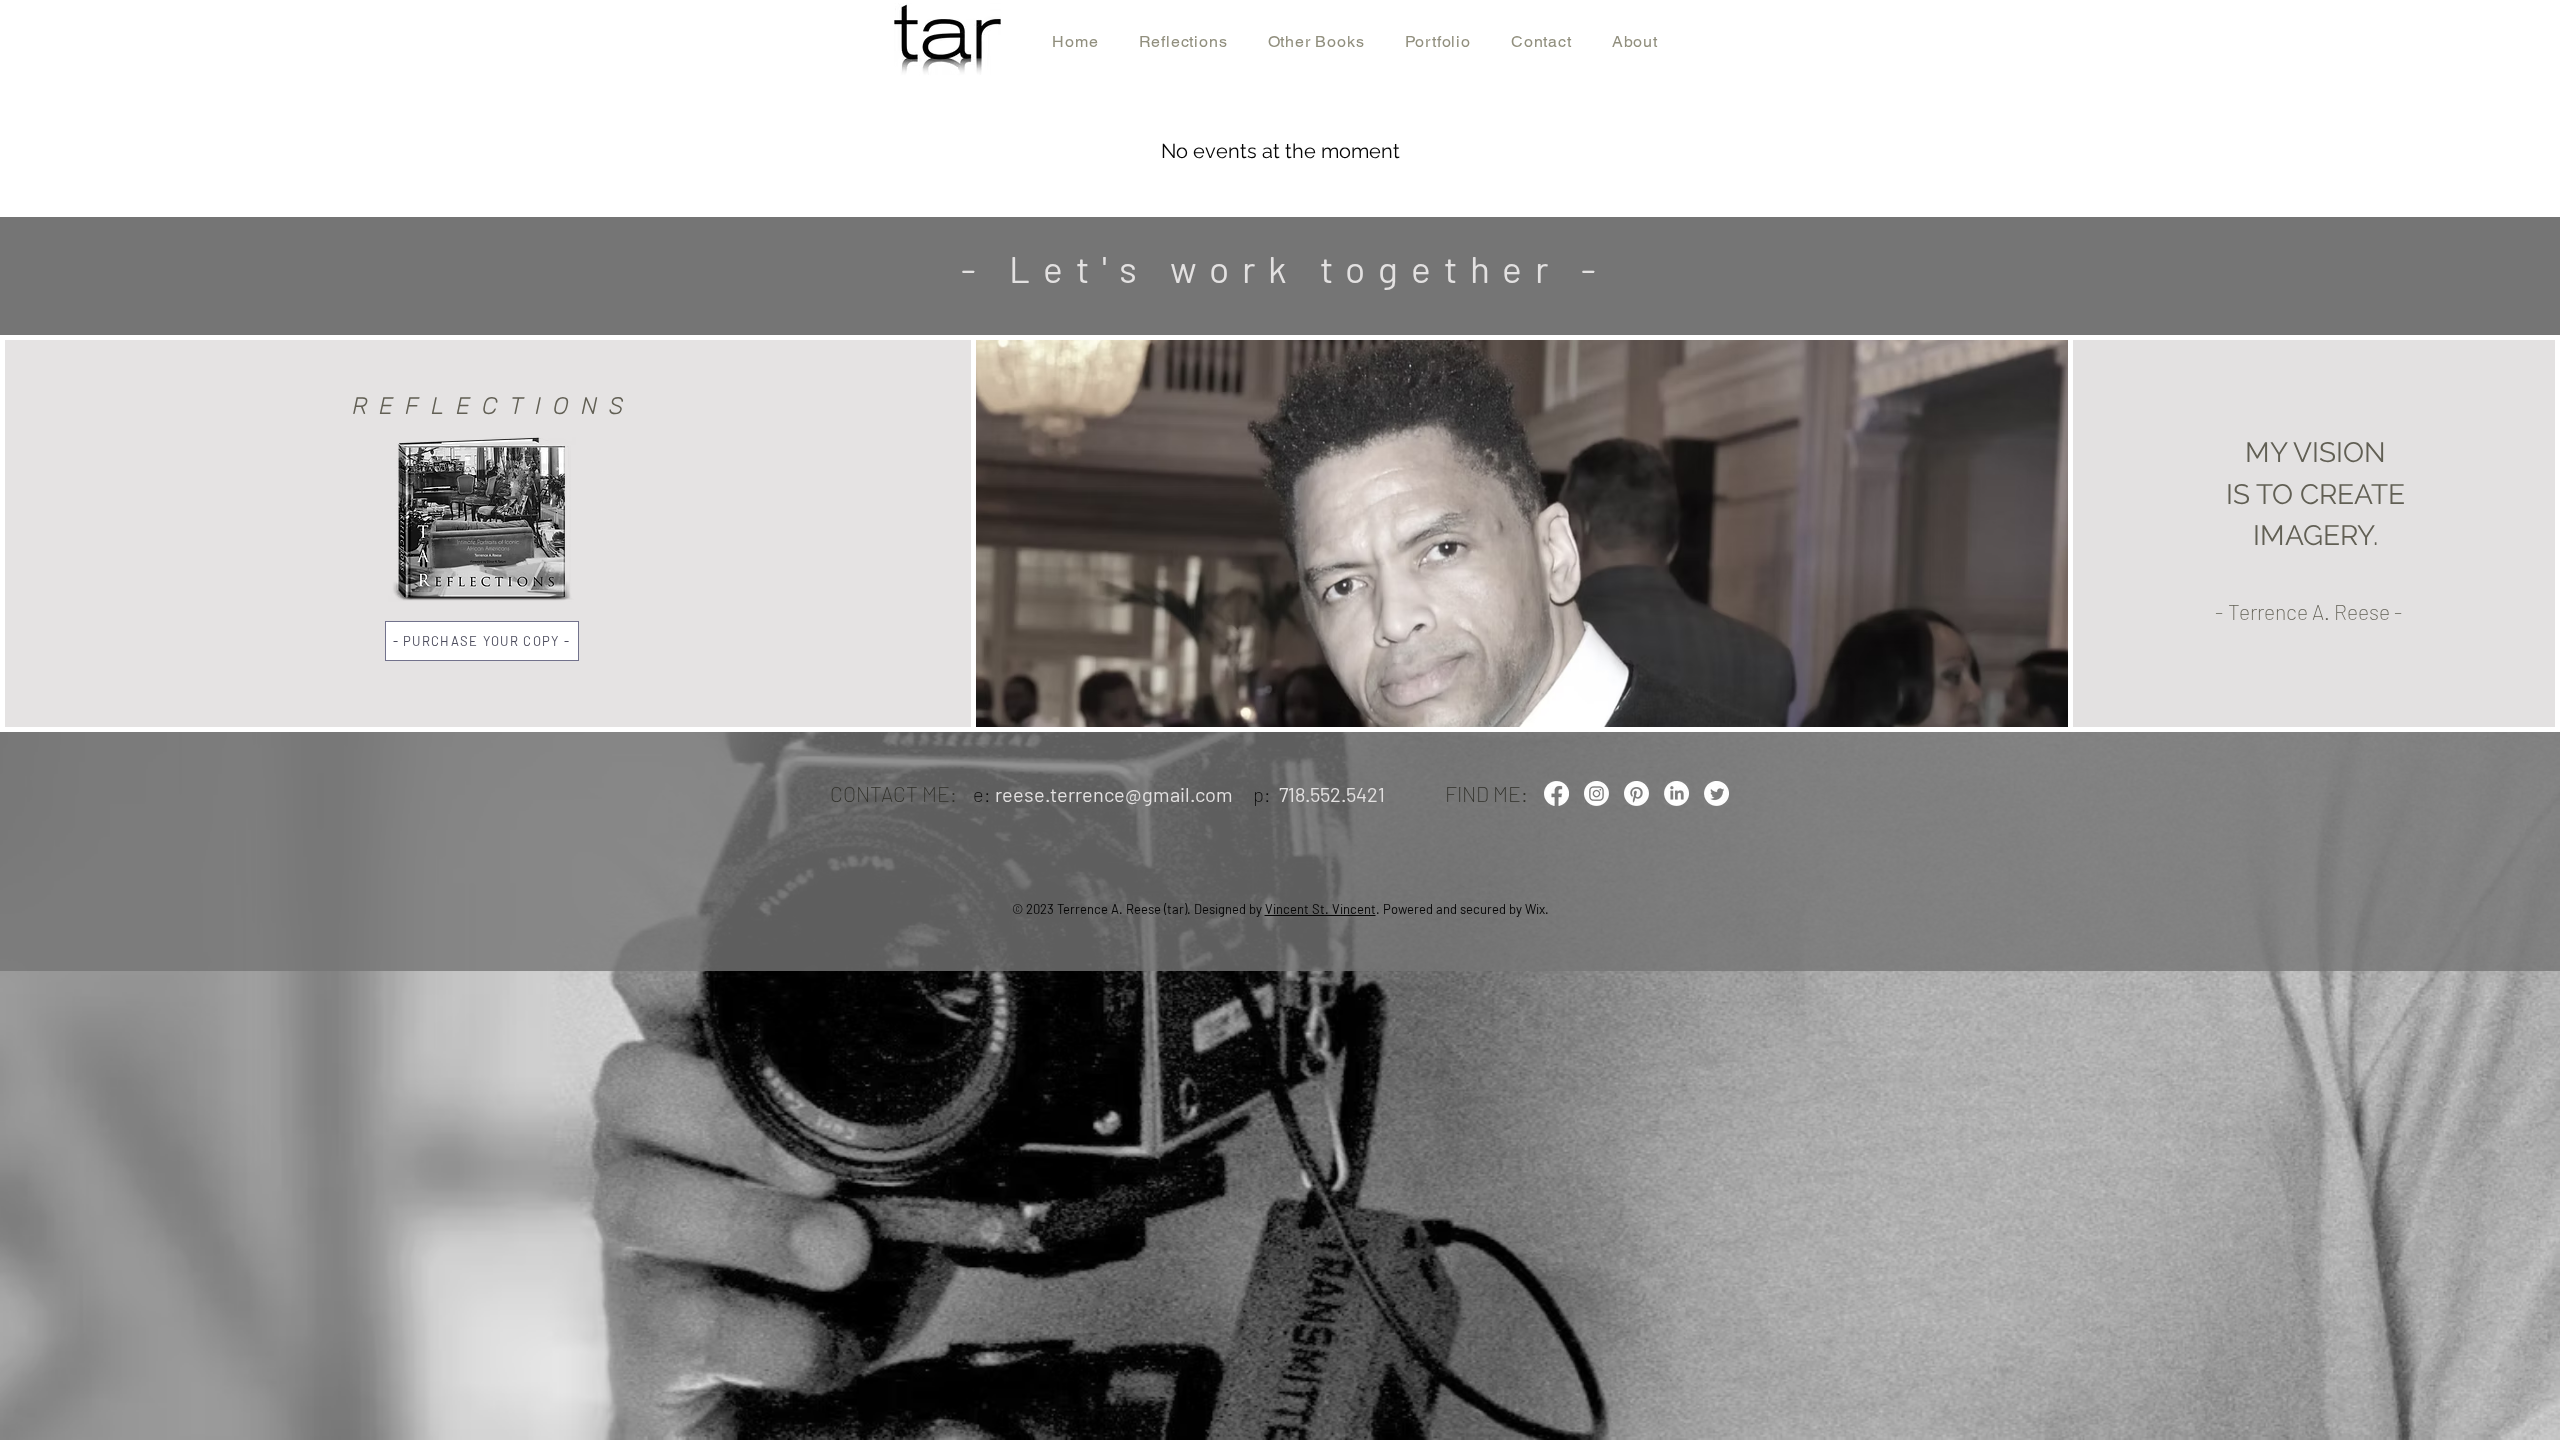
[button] (482, 641)
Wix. (1537, 909)
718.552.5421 (1332, 794)
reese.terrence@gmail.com (1114, 794)
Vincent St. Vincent (1320, 909)
